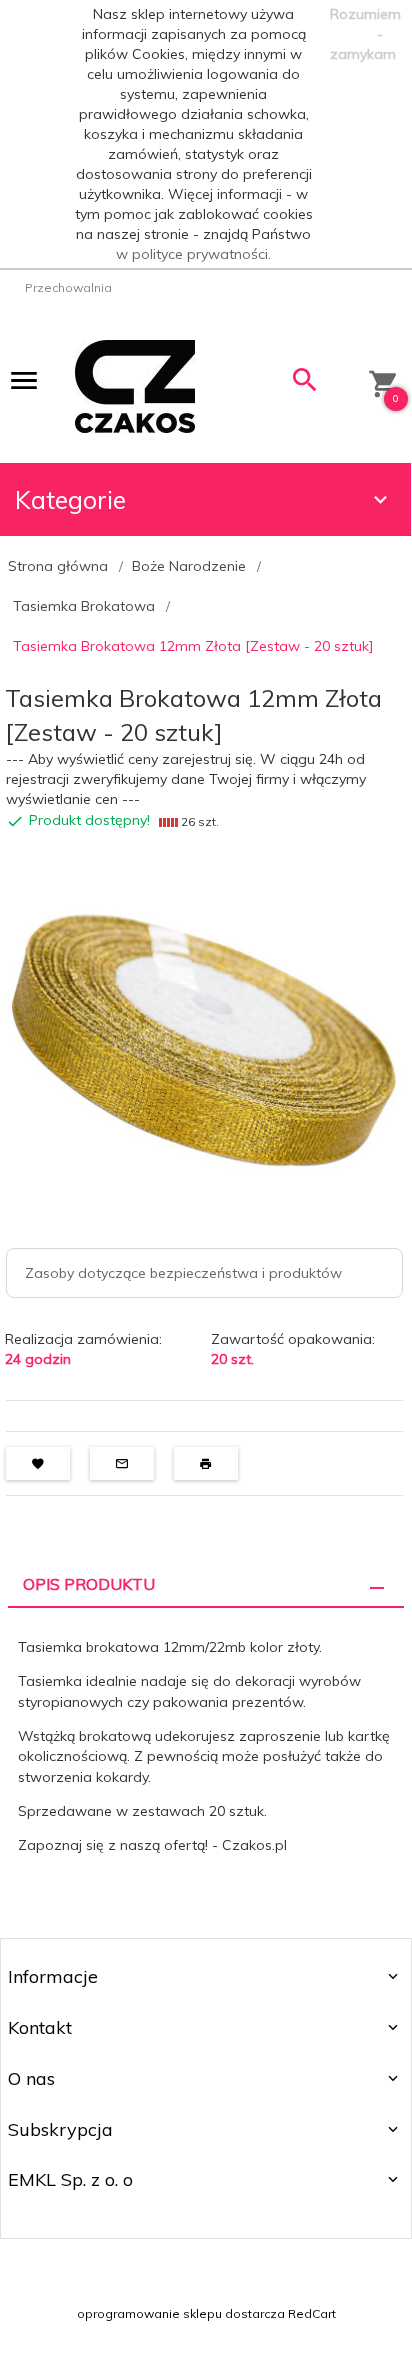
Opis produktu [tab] (89, 1584)
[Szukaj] (305, 384)
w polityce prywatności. (193, 254)
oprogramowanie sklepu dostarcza (181, 2313)
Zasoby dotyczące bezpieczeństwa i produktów (183, 1273)
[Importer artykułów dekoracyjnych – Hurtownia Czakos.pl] (135, 385)
